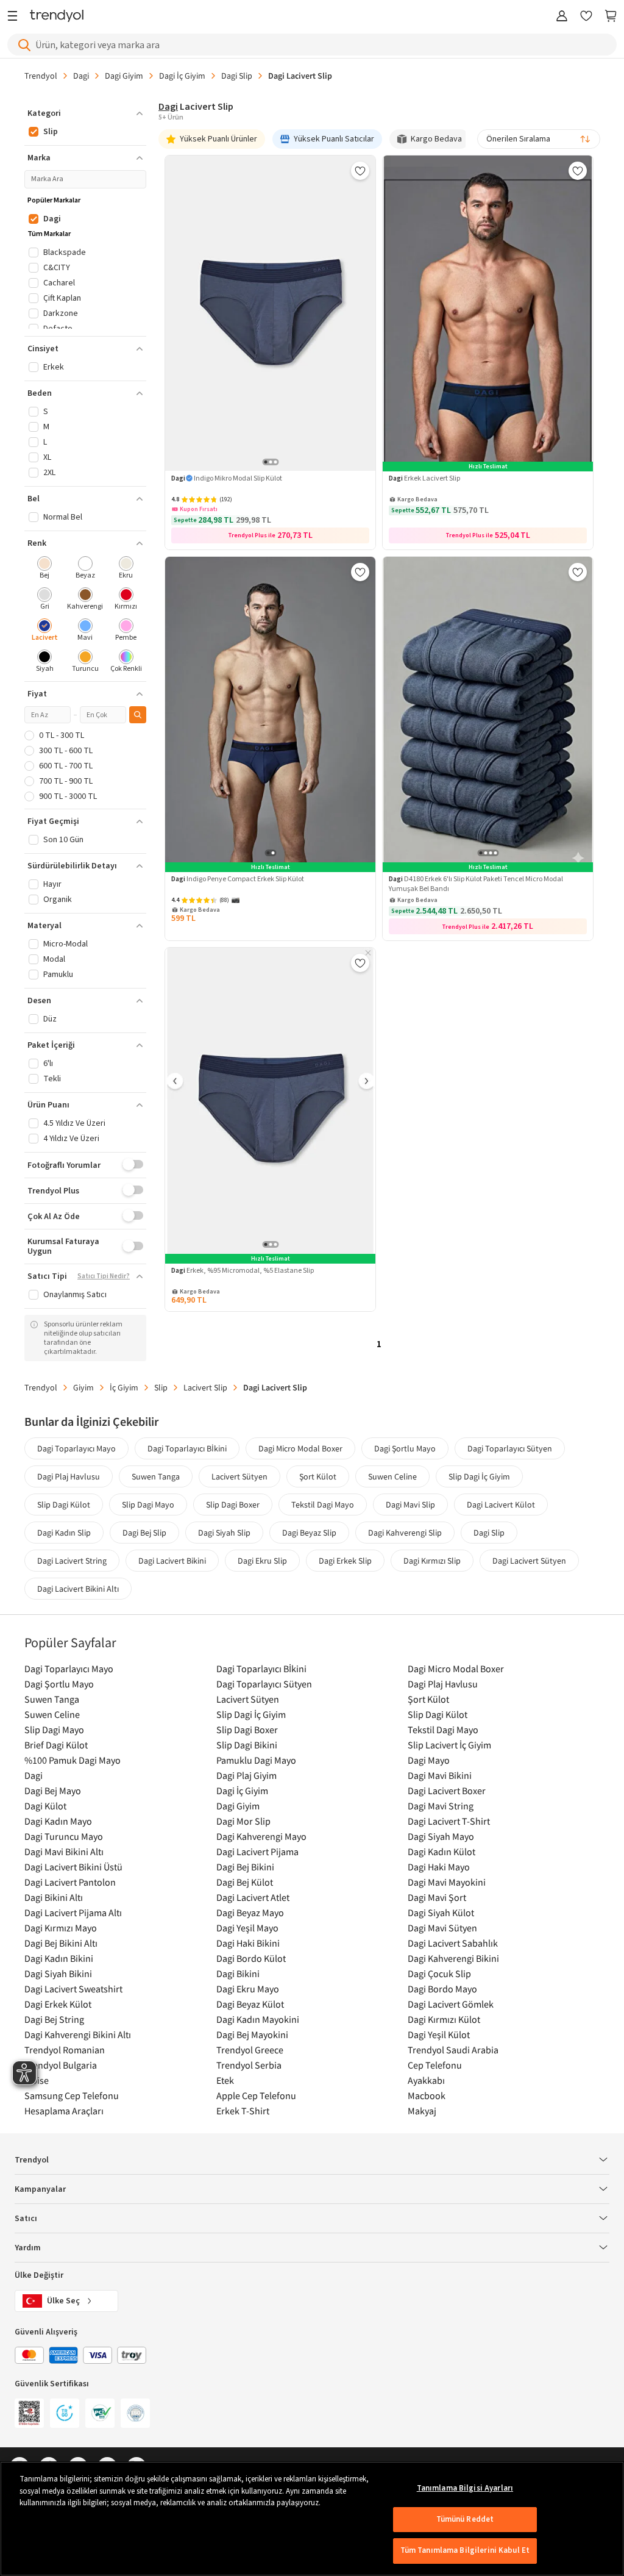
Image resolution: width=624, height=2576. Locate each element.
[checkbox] (45, 569)
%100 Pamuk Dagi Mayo (73, 1760)
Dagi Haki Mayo (439, 1867)
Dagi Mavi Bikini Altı (64, 1851)
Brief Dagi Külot (56, 1745)
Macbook (427, 2095)
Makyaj (422, 2111)
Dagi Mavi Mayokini (447, 1882)
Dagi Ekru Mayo (248, 1989)
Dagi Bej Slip (144, 1533)
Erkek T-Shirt (243, 2111)
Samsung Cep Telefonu (72, 2095)
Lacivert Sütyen (239, 1476)
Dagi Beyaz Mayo (250, 1912)
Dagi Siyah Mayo (441, 1836)
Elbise (37, 2080)
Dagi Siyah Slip (224, 1533)
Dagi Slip (237, 76)
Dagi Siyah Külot (441, 1912)
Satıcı (26, 2219)
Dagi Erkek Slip (345, 1561)
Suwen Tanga (156, 1476)
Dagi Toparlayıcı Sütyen (510, 1448)
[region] (312, 2519)
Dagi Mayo (429, 1760)
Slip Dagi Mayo (148, 1504)
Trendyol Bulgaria (61, 2065)
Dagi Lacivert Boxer (447, 1791)
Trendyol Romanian (65, 2050)
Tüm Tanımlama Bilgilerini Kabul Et (465, 2550)
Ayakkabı (426, 2080)
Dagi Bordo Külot (251, 1958)
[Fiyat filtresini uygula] (138, 715)
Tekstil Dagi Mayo (323, 1504)
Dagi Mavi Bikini (440, 1775)
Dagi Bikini (238, 1973)
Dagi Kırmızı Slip (432, 1561)
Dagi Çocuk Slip (439, 1973)
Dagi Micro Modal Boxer (300, 1448)
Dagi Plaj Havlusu (69, 1476)
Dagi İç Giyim (182, 76)
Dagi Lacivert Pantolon (70, 1882)
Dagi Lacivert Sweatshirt (73, 1989)
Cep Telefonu (435, 2065)
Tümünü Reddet (465, 2519)
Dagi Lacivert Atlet (253, 1897)
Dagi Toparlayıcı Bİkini (187, 1448)
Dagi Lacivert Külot (501, 1504)
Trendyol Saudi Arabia (453, 2050)
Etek (225, 2080)
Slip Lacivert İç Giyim (449, 1745)
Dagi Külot (45, 1806)
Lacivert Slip (205, 1387)
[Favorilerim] (586, 17)
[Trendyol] (57, 17)
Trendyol (41, 76)
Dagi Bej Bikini (245, 1867)
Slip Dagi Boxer (233, 1504)
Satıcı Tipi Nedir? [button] (104, 1276)
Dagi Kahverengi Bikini (453, 1958)
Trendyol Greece (250, 2050)
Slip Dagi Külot (64, 1504)
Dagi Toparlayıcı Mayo (76, 1448)
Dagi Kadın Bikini (59, 1958)
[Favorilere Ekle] (360, 171)
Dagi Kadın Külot (441, 1851)
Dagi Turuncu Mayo (64, 1836)
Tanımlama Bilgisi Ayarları (465, 2488)
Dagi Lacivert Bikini (172, 1561)
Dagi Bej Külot (245, 1882)
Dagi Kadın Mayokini (258, 2019)
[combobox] (539, 139)
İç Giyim (124, 1387)
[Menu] (16, 17)
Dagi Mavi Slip (410, 1504)
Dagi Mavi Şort (437, 1897)
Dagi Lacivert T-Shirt (449, 1821)
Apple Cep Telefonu (256, 2095)
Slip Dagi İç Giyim (479, 1476)
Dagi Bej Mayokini (252, 2034)
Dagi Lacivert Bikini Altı (78, 1589)
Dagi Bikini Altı (54, 1897)
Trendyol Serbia (249, 2065)
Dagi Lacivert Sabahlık (453, 1943)
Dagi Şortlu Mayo (405, 1448)
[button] (85, 113)
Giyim (83, 1387)
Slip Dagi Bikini (247, 1745)
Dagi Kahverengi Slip (405, 1533)
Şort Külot (318, 1476)
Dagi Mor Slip (243, 1821)
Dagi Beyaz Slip (309, 1533)
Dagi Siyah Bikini (58, 1973)
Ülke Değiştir (39, 2275)
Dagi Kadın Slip (64, 1533)
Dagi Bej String (54, 2019)
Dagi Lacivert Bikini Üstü (73, 1867)
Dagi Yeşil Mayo (247, 1928)
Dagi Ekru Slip (262, 1561)
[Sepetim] (611, 17)
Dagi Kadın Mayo (58, 1821)
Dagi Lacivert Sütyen (529, 1561)
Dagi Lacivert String (72, 1561)
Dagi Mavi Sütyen (442, 1928)
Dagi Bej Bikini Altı (61, 1943)
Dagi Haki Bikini (248, 1943)
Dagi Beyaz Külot (250, 2004)
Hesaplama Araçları (64, 2111)
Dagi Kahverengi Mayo (261, 1836)
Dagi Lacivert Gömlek (451, 2004)
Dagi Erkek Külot (58, 2004)
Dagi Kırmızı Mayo (61, 1928)
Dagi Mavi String (441, 1806)
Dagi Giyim (124, 76)
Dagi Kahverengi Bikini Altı (78, 2034)
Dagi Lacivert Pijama (257, 1851)
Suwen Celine (392, 1476)
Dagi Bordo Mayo (442, 1989)
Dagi (81, 76)
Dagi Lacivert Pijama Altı (73, 1912)
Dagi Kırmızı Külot (444, 2019)
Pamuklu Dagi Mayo (256, 1760)
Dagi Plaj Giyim (246, 1775)
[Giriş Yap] (562, 17)
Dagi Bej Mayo (53, 1791)
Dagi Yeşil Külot (439, 2034)
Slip (161, 1387)
